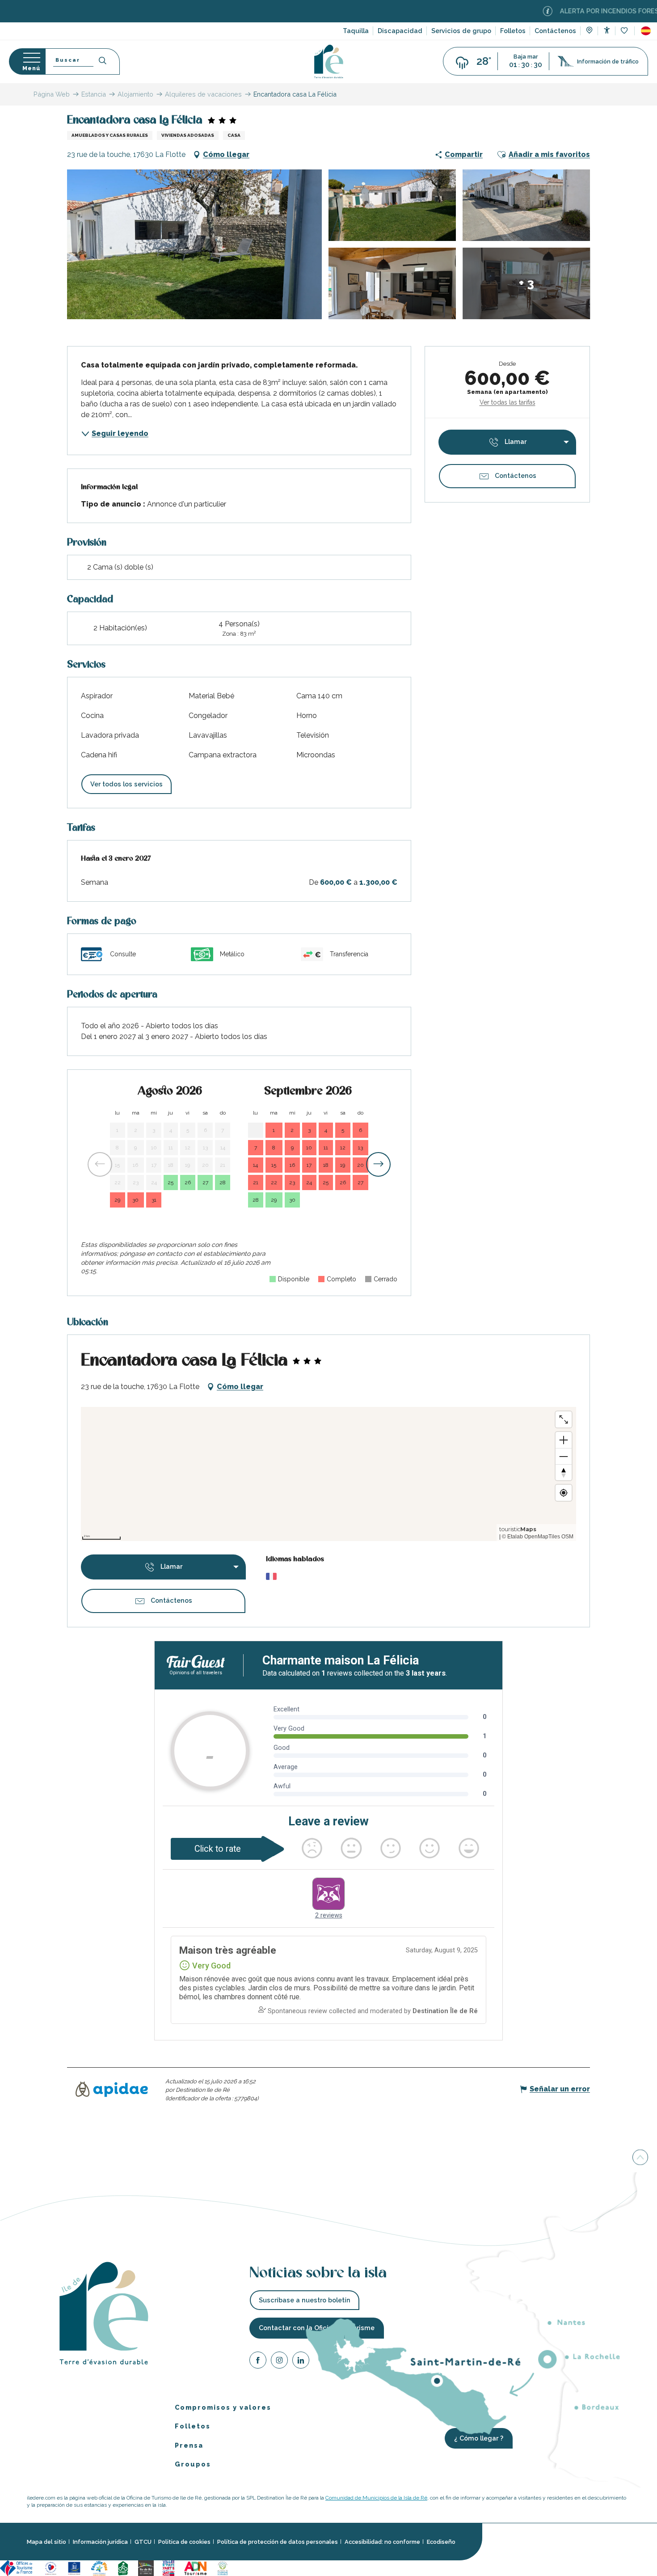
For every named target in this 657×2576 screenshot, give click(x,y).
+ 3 (526, 283)
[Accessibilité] (607, 30)
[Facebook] (258, 2362)
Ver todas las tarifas (507, 402)
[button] (646, 31)
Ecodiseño (441, 2542)
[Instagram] (279, 2362)
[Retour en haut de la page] (640, 2157)
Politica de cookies (184, 2542)
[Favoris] (625, 31)
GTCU (143, 2542)
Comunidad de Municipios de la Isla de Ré (376, 2498)
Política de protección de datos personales (278, 2542)
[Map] (589, 31)
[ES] (646, 31)
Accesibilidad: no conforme (382, 2542)
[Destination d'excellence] (51, 2567)
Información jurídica (100, 2542)
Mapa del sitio (46, 2542)
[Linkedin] (301, 2362)
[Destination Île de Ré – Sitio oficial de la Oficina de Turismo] (329, 61)
